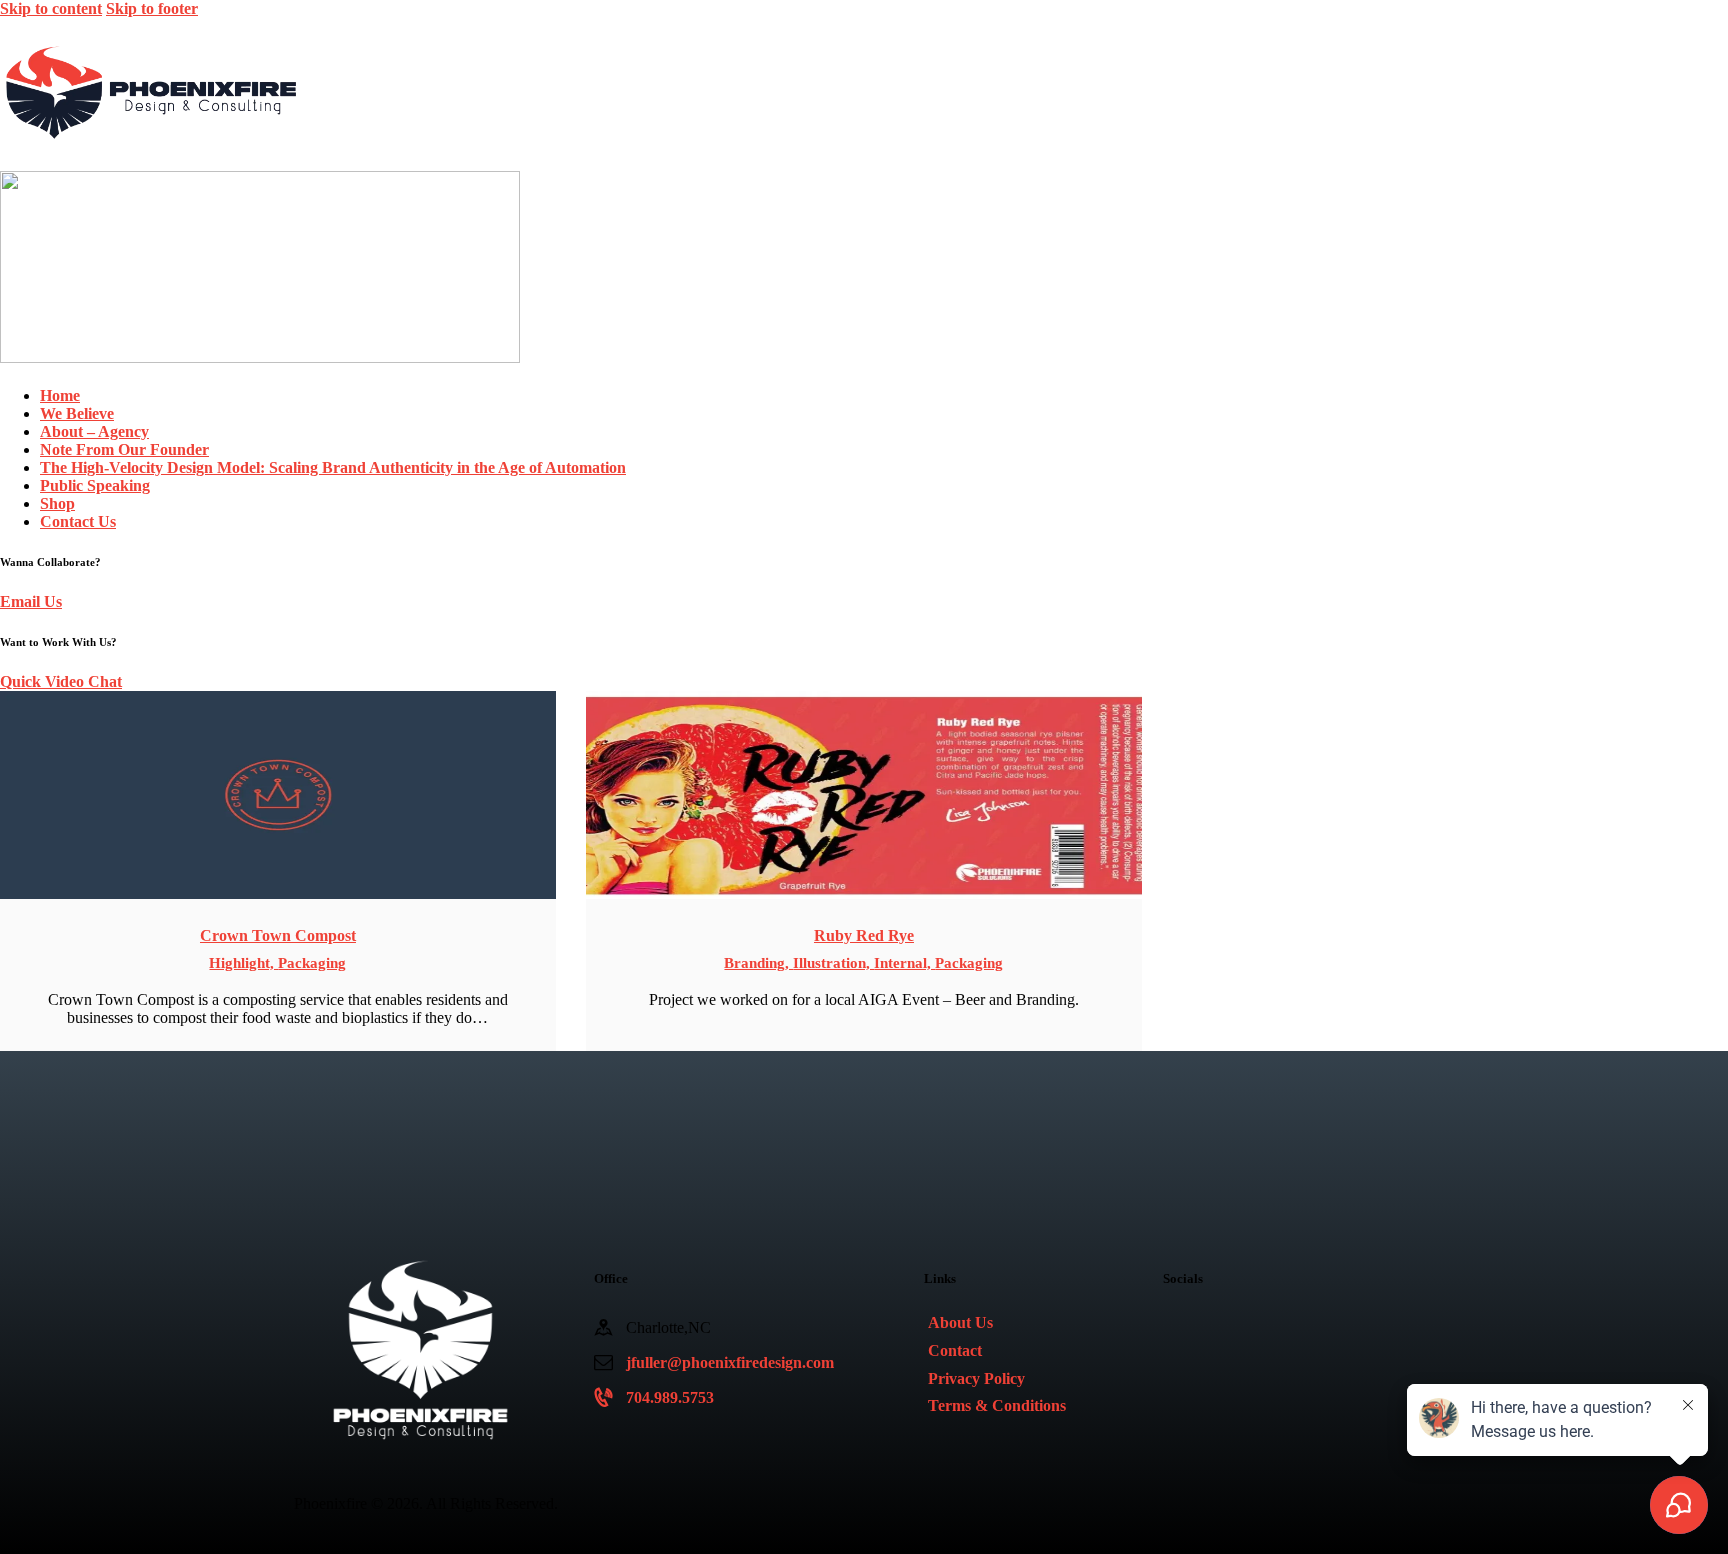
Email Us (31, 601)
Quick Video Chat (61, 681)
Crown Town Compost (278, 935)
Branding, (758, 963)
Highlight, (243, 963)
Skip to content (51, 8)
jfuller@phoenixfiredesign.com (730, 1362)
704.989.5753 (670, 1397)
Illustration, (833, 963)
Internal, (904, 963)
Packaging (312, 963)
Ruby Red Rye (864, 935)
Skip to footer (152, 8)
